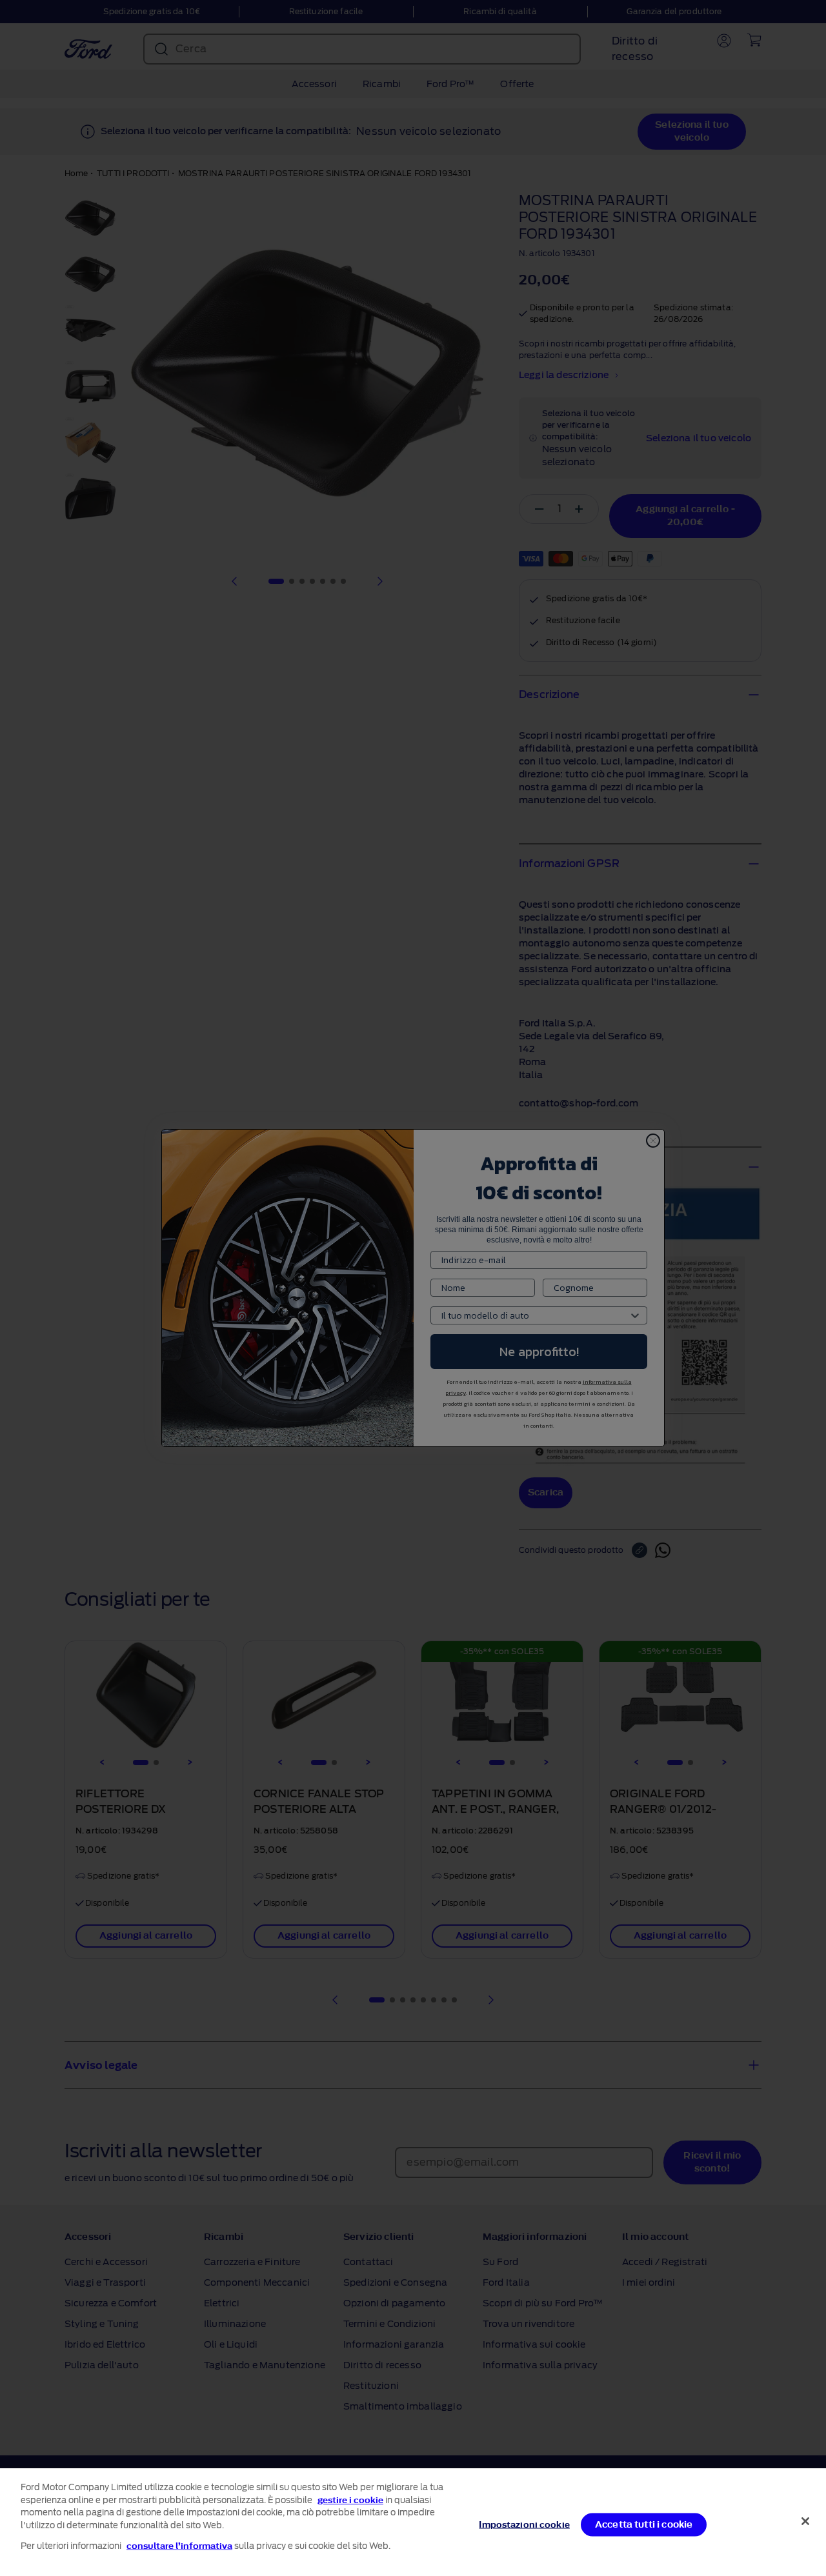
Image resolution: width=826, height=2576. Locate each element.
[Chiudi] (805, 2521)
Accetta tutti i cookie (644, 2524)
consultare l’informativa (179, 2546)
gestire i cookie (350, 2500)
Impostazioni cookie (524, 2524)
